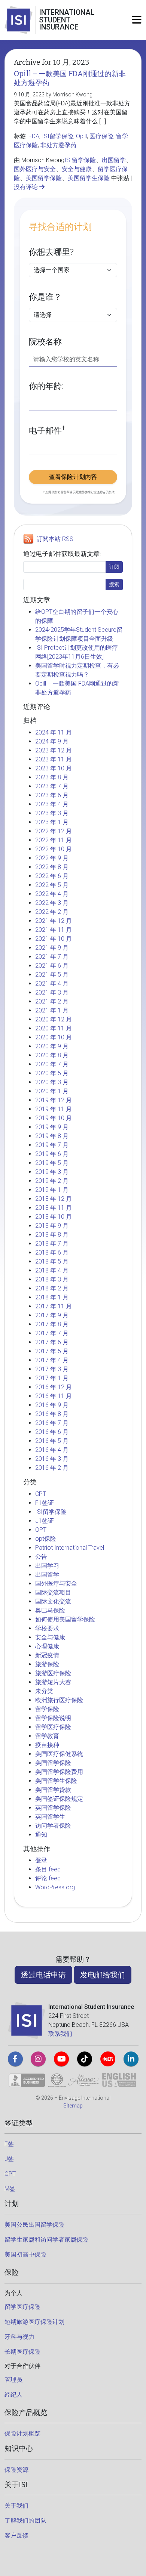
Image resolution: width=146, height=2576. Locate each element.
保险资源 (16, 2470)
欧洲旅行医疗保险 (59, 1700)
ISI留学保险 (58, 136)
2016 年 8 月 (52, 1414)
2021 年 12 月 (54, 921)
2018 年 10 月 (54, 1217)
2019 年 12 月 (54, 1100)
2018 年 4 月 (52, 1270)
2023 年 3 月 (52, 813)
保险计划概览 (22, 2433)
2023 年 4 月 (52, 804)
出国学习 (47, 1566)
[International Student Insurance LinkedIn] (131, 2059)
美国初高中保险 (25, 2255)
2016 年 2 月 (52, 1468)
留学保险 (47, 1709)
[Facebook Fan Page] (15, 2059)
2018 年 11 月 (54, 1208)
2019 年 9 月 (52, 1127)
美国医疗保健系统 (59, 1754)
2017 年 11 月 (54, 1306)
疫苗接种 (47, 1745)
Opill (81, 136)
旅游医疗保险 (53, 1673)
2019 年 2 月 (52, 1181)
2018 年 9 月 (52, 1226)
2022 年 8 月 (52, 867)
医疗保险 (101, 136)
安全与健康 (77, 169)
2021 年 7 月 (52, 957)
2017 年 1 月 (52, 1378)
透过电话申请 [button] (43, 1975)
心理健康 (47, 1646)
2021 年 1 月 (52, 1010)
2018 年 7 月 (52, 1244)
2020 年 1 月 (52, 1091)
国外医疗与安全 (35, 169)
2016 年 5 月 (52, 1441)
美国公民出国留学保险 (34, 2225)
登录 (41, 1860)
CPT (41, 1494)
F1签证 (45, 1503)
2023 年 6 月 (52, 795)
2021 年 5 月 (52, 975)
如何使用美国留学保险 (65, 1619)
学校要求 (47, 1628)
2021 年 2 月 (52, 1001)
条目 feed (48, 1869)
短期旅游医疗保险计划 (34, 2322)
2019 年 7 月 (52, 1145)
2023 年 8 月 (52, 777)
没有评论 (27, 187)
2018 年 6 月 (52, 1253)
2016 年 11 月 (54, 1396)
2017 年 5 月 (52, 1351)
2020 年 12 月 (54, 1019)
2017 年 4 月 (52, 1360)
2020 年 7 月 (52, 1064)
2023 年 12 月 (54, 750)
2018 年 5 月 (52, 1261)
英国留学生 (50, 1817)
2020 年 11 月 (54, 1028)
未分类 (44, 1691)
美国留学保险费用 (59, 1772)
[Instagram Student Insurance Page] (38, 2059)
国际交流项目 (53, 1592)
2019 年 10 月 (54, 1118)
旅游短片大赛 (53, 1682)
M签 (10, 2189)
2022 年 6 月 (52, 876)
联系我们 (60, 2034)
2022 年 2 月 (52, 912)
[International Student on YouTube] (61, 2059)
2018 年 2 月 (52, 1288)
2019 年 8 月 (52, 1136)
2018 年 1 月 (52, 1297)
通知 (41, 1835)
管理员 (13, 2380)
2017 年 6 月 (52, 1342)
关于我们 (16, 2506)
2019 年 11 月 (54, 1109)
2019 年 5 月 (52, 1163)
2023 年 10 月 (54, 768)
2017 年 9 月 (52, 1315)
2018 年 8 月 (52, 1235)
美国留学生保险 (89, 178)
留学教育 (47, 1736)
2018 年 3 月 (52, 1279)
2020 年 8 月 (52, 1055)
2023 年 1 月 (52, 822)
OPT (41, 1530)
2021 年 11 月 (54, 930)
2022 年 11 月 (54, 840)
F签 (9, 2144)
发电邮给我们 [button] (103, 1975)
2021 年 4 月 (52, 984)
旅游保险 (47, 1664)
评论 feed (48, 1878)
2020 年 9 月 (52, 1046)
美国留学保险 (44, 178)
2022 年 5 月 (52, 885)
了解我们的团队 (25, 2521)
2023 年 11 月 (54, 759)
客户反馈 (16, 2535)
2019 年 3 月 (52, 1172)
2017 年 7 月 (52, 1333)
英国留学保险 (53, 1808)
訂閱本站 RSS (55, 539)
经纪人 (13, 2395)
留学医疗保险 (53, 1727)
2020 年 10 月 (54, 1037)
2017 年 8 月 (52, 1324)
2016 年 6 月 (52, 1432)
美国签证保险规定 (59, 1799)
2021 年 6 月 (52, 966)
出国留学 (114, 160)
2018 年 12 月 (54, 1199)
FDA (34, 136)
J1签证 (45, 1521)
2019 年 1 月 (52, 1190)
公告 (41, 1557)
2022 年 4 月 (52, 894)
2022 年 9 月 (52, 858)
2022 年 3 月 (52, 903)
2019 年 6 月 (52, 1154)
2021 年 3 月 (52, 992)
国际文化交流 (53, 1601)
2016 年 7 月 (52, 1423)
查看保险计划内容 (73, 477)
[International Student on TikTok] (85, 2059)
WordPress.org (55, 1887)
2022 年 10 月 (54, 849)
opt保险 (46, 1539)
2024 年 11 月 (54, 732)
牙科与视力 (19, 2337)
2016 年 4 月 (52, 1450)
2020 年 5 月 (52, 1073)
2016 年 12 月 (54, 1387)
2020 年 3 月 (52, 1082)
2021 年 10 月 (54, 939)
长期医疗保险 (22, 2352)
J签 (9, 2159)
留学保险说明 (53, 1718)
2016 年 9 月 (52, 1405)
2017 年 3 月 (52, 1369)
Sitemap (73, 2106)
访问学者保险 (53, 1826)
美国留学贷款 (53, 1790)
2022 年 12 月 (54, 831)
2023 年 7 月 (52, 786)
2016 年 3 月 (52, 1459)
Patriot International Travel (70, 1548)
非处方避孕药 (58, 145)
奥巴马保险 (50, 1610)
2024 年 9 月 (52, 741)
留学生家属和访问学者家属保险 (46, 2240)
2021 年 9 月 (52, 948)
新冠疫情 (47, 1655)
